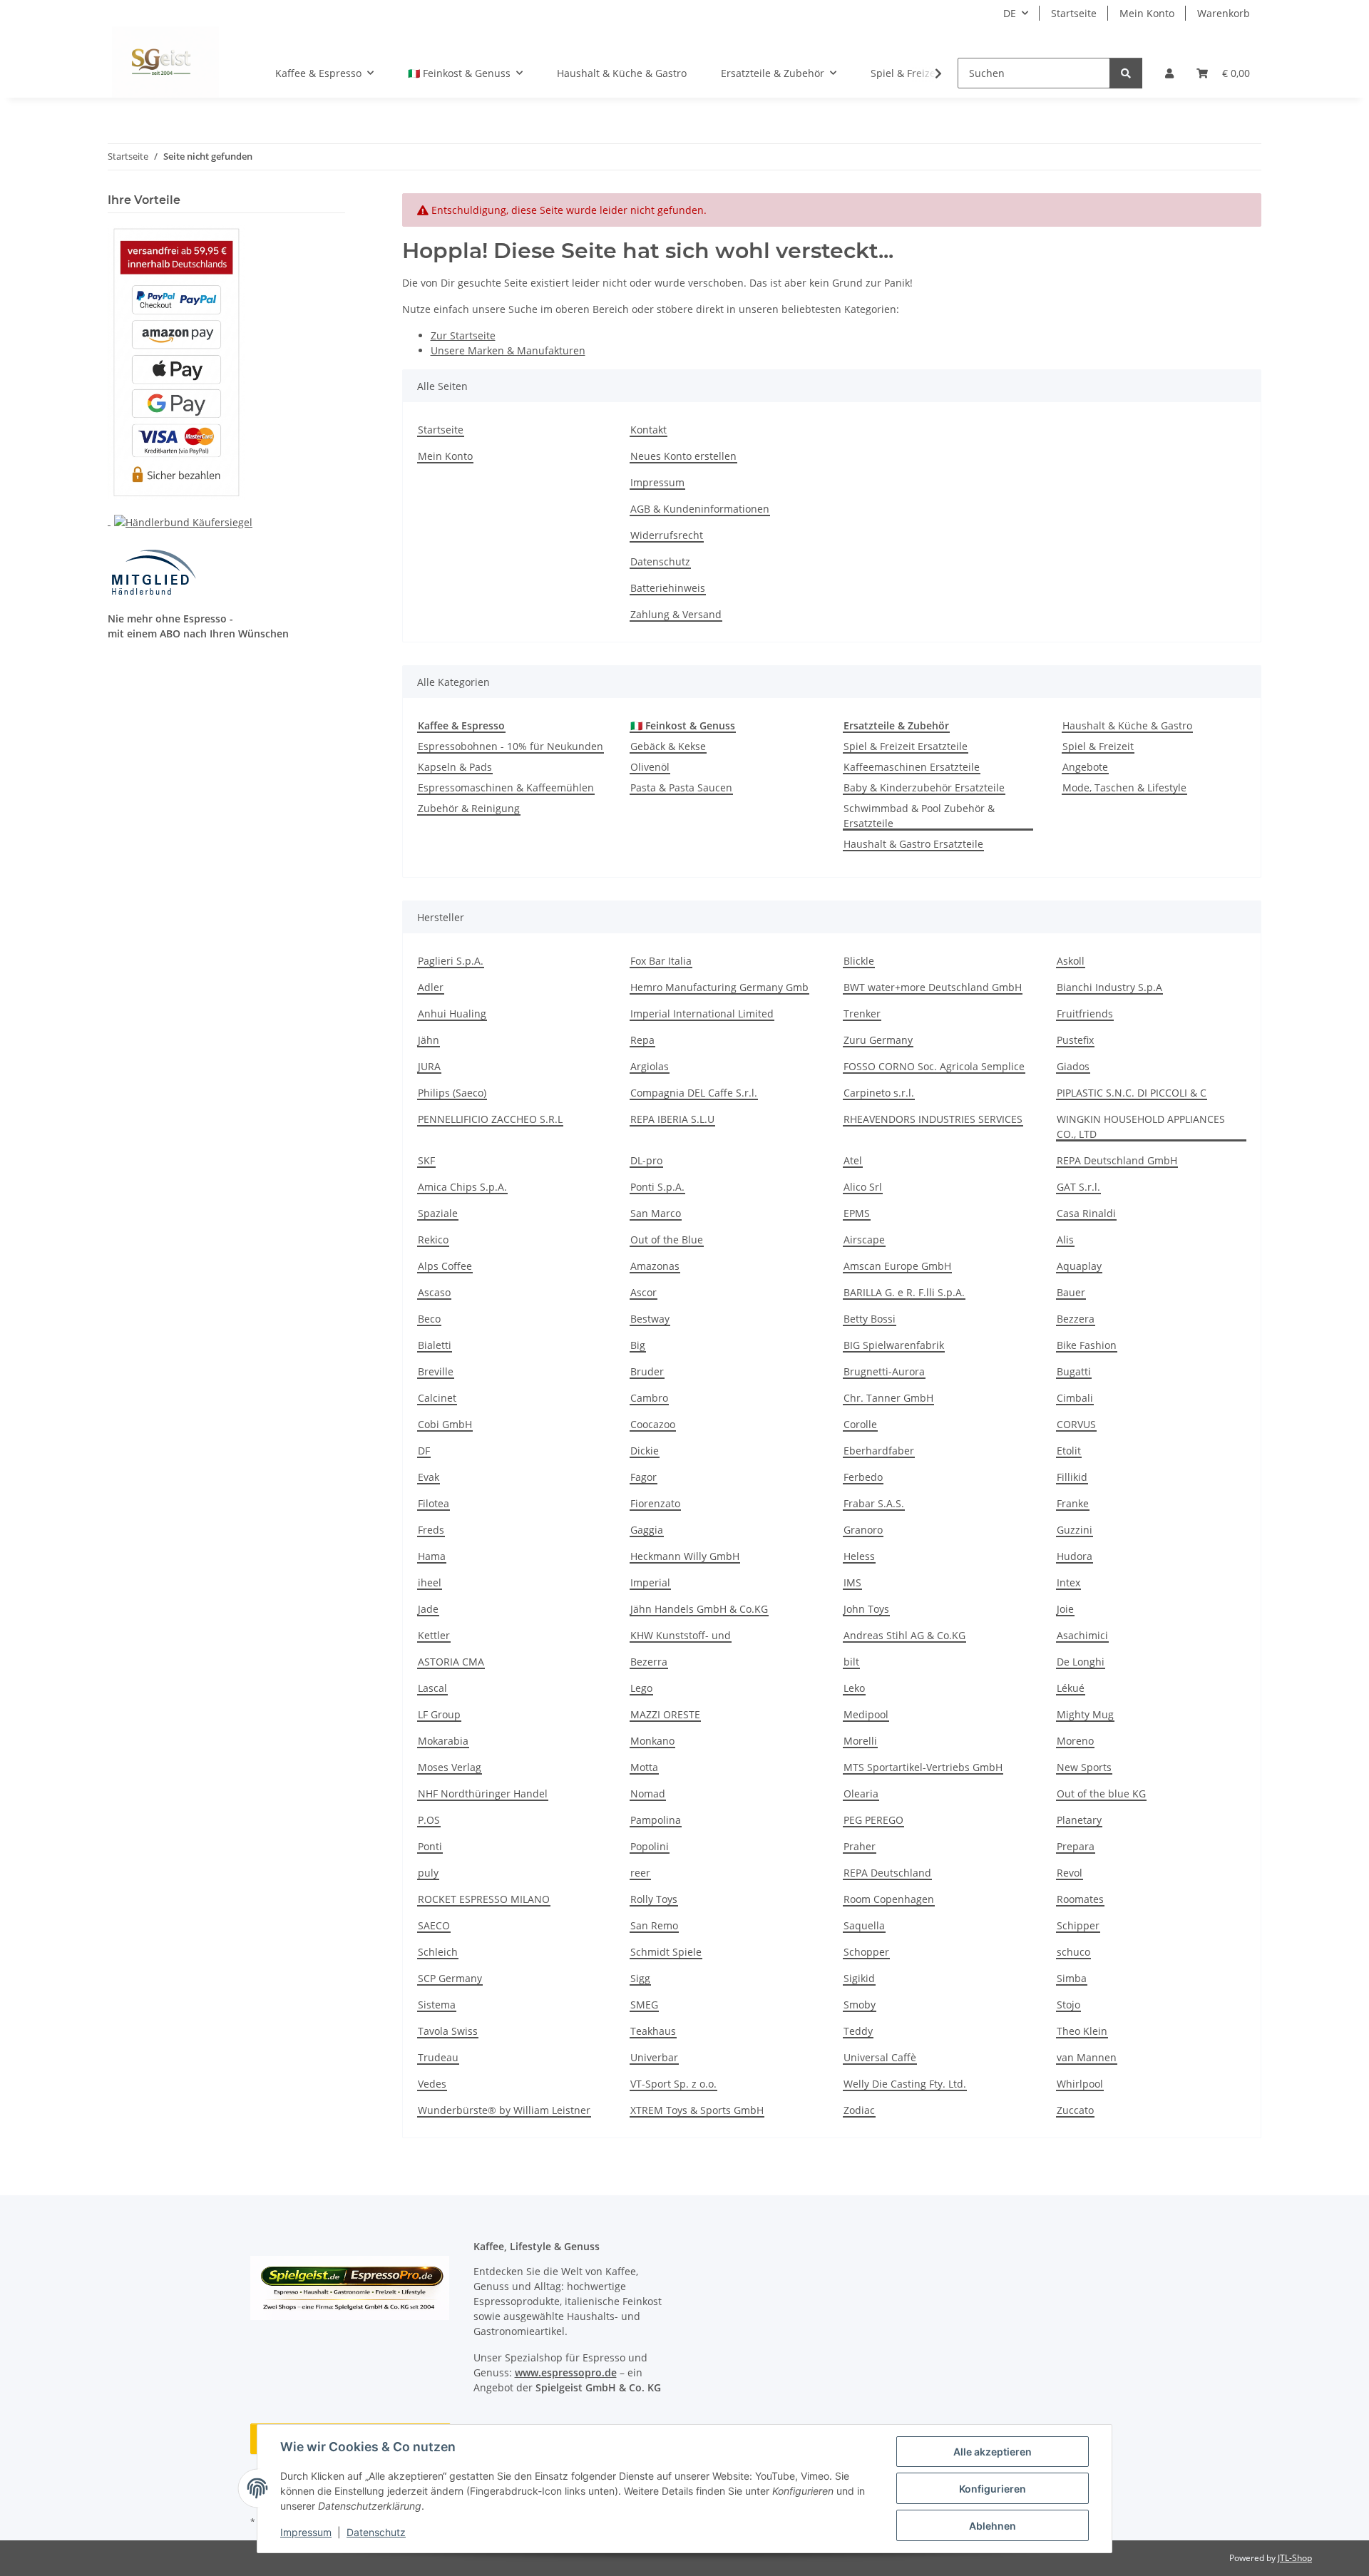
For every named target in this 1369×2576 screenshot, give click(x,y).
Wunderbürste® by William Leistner (504, 2110)
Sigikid (859, 1978)
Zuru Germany (878, 1040)
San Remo (654, 1925)
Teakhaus (653, 2031)
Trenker (862, 1014)
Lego (641, 1688)
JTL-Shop (1295, 2558)
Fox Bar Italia (661, 961)
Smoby (860, 2005)
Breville (436, 1371)
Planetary (1079, 1820)
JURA (429, 1066)
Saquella (864, 1925)
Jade (428, 1609)
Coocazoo (653, 1424)
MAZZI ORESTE (665, 1714)
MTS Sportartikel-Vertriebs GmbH (923, 1767)
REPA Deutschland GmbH (1117, 1160)
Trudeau (438, 2057)
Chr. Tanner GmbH (888, 1398)
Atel (853, 1160)
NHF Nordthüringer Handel (483, 1794)
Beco (429, 1319)
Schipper (1078, 1925)
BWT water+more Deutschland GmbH (933, 987)
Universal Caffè (880, 2057)
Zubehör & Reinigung (469, 808)
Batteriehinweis (668, 588)
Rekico (433, 1240)
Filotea (434, 1503)
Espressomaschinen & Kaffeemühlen (506, 787)
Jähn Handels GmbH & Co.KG (699, 1609)
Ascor (644, 1292)
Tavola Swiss (448, 2031)
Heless (859, 1556)
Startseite (1074, 13)
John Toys (866, 1609)
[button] (1169, 73)
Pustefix (1075, 1040)
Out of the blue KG (1101, 1794)
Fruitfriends (1085, 1014)
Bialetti (435, 1345)
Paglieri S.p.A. (451, 961)
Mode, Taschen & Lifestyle (1124, 787)
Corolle (860, 1424)
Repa (642, 1040)
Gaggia (647, 1530)
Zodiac (859, 2110)
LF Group (439, 1714)
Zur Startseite (463, 335)
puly (428, 1873)
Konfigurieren (993, 2489)
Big (638, 1345)
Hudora (1075, 1556)
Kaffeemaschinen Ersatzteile (912, 767)
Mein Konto (1147, 13)
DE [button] (1010, 13)
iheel (430, 1582)
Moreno (1075, 1741)
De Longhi (1081, 1662)
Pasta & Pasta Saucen (681, 787)
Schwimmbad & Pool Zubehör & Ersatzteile (919, 816)
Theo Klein (1082, 2031)
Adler (431, 987)
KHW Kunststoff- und (681, 1635)
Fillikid (1072, 1477)
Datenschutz (376, 2532)
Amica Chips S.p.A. (462, 1187)
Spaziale (438, 1213)
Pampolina (656, 1820)
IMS (852, 1582)
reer (640, 1873)
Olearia (861, 1794)
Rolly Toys (654, 1899)
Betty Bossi (870, 1319)
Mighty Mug (1085, 1714)
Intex (1068, 1582)
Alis (1065, 1240)
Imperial (650, 1582)
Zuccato (1075, 2110)
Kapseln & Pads (455, 767)
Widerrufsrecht (667, 535)
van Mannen (1087, 2057)
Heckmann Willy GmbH (685, 1556)
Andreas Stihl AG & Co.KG (904, 1635)
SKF (426, 1160)
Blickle (859, 961)
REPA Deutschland (887, 1873)
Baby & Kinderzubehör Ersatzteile (924, 787)
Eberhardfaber (879, 1451)
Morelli (860, 1741)
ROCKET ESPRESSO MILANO (484, 1899)
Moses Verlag (450, 1767)
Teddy (858, 2031)
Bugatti (1074, 1371)
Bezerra (649, 1662)
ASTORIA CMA (451, 1662)
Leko (854, 1688)
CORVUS (1076, 1424)
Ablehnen (993, 2526)
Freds (431, 1530)
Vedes (432, 2084)
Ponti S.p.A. (657, 1187)
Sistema (437, 2005)
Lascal (432, 1688)
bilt (851, 1662)
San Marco (656, 1213)
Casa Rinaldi (1086, 1213)
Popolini (650, 1846)
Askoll (1071, 961)
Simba (1072, 1978)
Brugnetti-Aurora (884, 1371)
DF (424, 1451)
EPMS (857, 1213)
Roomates (1080, 1899)
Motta (644, 1767)
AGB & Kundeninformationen (700, 509)
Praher (860, 1846)
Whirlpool (1080, 2084)
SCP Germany (450, 1978)
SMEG (644, 2005)
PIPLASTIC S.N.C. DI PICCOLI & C (1132, 1093)
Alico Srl (863, 1187)
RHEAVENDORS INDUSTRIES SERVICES (933, 1119)
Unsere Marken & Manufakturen (508, 350)
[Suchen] (1126, 73)
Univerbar (654, 2057)
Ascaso (434, 1292)
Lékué (1071, 1688)
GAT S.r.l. (1078, 1187)
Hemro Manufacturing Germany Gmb (719, 987)
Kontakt (648, 430)
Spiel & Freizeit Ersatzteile (906, 746)
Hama (432, 1556)
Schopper (866, 1952)
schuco (1073, 1952)
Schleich (438, 1952)
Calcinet (437, 1398)
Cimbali (1075, 1398)
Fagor (644, 1477)
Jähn (429, 1040)
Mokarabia (443, 1741)
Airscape (864, 1240)
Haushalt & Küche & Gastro (1127, 725)
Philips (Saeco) (452, 1093)
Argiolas (650, 1066)
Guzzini (1075, 1530)
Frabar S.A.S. (874, 1503)
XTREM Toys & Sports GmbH (697, 2110)
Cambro (649, 1398)
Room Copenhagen (889, 1899)
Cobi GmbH (445, 1424)
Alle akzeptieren (993, 2452)
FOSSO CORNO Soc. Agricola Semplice (934, 1066)
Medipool (866, 1714)
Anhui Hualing (452, 1014)
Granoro (863, 1530)
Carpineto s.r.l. (879, 1093)
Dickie (645, 1451)
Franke (1073, 1503)
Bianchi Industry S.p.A (1109, 987)
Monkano (652, 1741)
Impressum (306, 2532)
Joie (1065, 1609)
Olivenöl (650, 767)
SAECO (434, 1925)
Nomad (648, 1794)
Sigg (640, 1978)
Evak (429, 1477)
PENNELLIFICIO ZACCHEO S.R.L (490, 1119)
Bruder (647, 1371)
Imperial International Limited (702, 1014)
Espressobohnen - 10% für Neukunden (511, 746)
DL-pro (646, 1160)
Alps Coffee (445, 1266)
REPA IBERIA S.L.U (672, 1119)
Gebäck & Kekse (668, 746)
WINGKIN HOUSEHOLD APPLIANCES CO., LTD (1141, 1127)
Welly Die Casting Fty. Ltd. (905, 2084)
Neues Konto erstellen (683, 456)
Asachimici (1082, 1635)
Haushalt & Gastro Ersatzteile (913, 844)
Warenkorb (1224, 13)
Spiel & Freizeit (1098, 746)
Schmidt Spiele (666, 1952)
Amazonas (655, 1266)
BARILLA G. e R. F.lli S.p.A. (904, 1292)
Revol (1070, 1873)
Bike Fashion (1087, 1345)
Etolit (1069, 1451)
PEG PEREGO (873, 1820)
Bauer (1071, 1292)
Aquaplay (1079, 1266)
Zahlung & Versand (676, 614)
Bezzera (1076, 1319)
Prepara (1076, 1846)
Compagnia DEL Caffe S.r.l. (694, 1093)
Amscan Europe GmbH (897, 1266)
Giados (1073, 1066)
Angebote (1085, 767)
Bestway (650, 1319)
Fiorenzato (655, 1503)
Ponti (430, 1846)
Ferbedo (863, 1477)
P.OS (429, 1820)
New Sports (1084, 1767)
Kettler (434, 1635)
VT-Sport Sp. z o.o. (673, 2084)
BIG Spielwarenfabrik (894, 1345)
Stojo (1068, 2005)
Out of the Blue (667, 1240)
